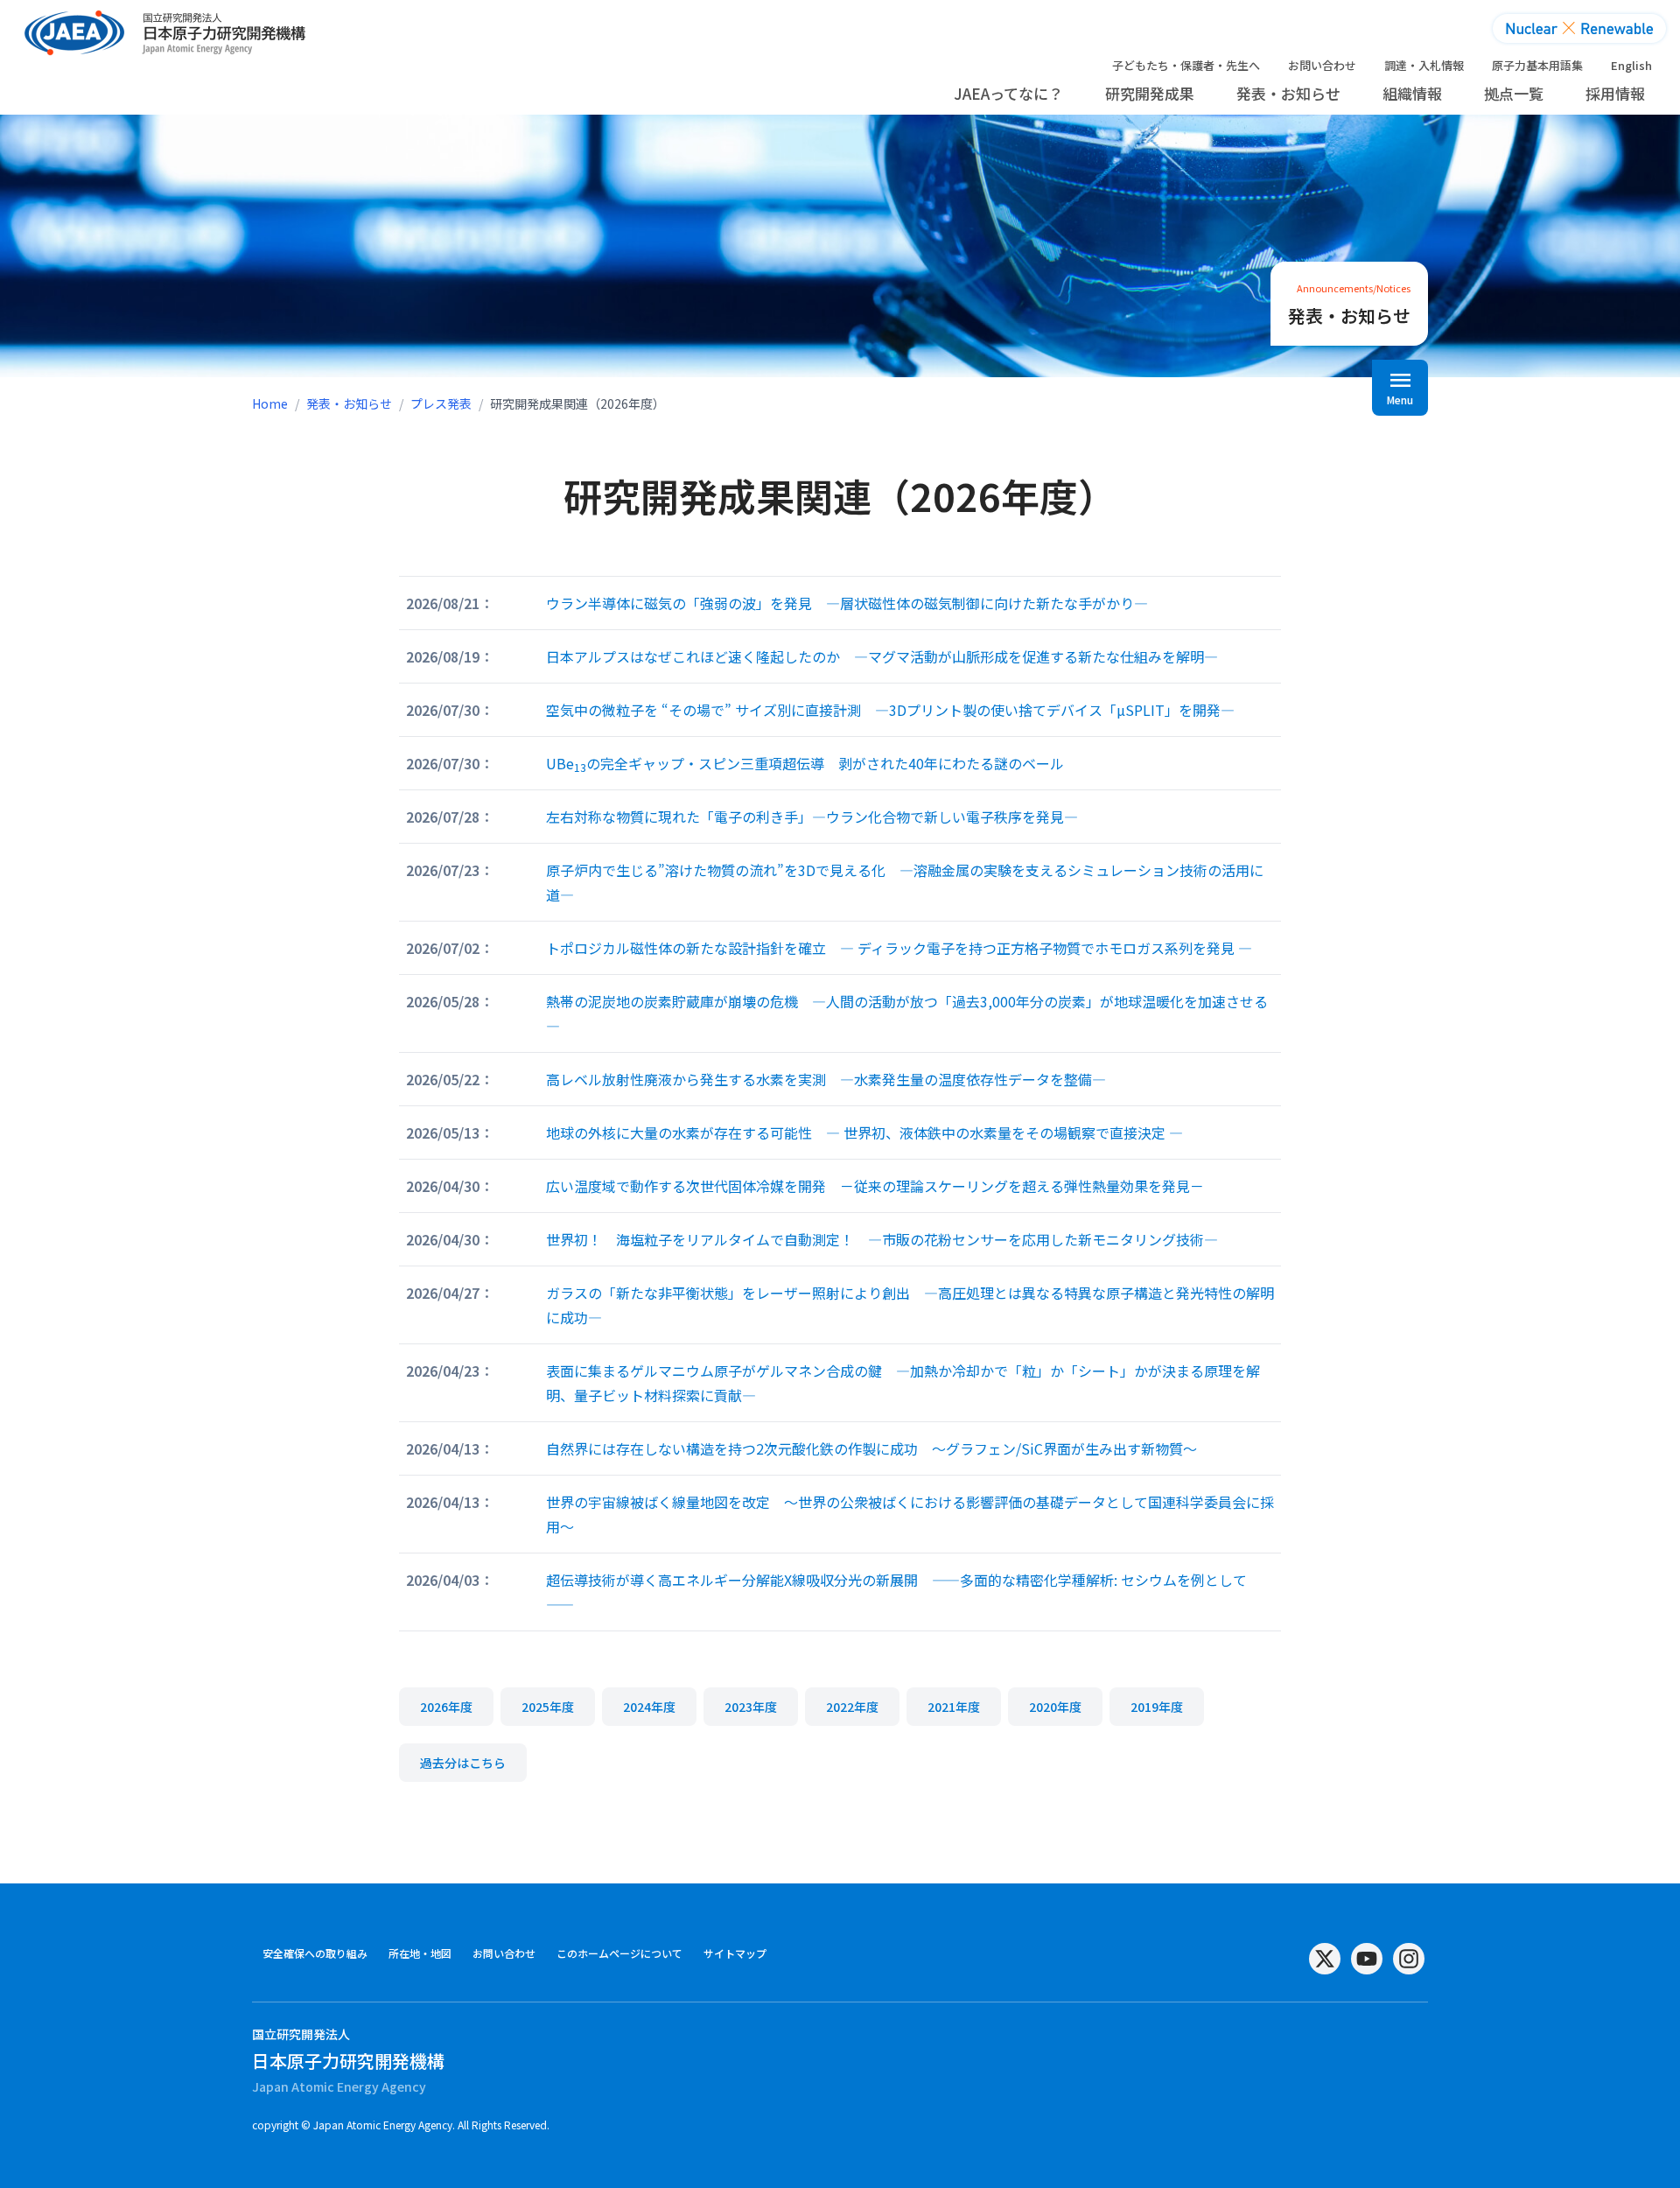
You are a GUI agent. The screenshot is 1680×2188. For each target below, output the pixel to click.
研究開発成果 (1150, 93)
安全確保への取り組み (315, 1953)
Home (270, 403)
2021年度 (954, 1707)
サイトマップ (735, 1953)
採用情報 (1615, 93)
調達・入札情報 (1424, 65)
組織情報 (1412, 93)
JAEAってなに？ (1008, 93)
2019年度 (1157, 1707)
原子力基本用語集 (1537, 65)
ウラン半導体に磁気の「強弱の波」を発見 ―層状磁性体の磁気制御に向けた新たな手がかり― (847, 603)
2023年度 (751, 1707)
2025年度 (548, 1707)
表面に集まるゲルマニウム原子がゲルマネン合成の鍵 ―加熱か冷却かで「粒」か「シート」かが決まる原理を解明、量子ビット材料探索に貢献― (903, 1383)
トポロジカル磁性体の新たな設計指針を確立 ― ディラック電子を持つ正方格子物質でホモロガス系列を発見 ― (899, 948)
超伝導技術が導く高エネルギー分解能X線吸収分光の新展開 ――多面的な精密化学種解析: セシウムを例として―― (896, 1592)
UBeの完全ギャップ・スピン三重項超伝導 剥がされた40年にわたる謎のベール (805, 764)
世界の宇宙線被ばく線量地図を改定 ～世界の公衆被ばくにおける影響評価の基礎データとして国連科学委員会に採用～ (910, 1514)
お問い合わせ (1322, 65)
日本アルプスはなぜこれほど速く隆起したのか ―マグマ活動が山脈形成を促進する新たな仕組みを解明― (882, 656)
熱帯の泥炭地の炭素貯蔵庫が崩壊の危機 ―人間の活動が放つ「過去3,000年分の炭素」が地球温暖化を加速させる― (907, 1013)
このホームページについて (619, 1953)
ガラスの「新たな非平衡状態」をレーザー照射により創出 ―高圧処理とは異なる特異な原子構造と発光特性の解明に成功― (910, 1305)
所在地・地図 (420, 1953)
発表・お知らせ (1288, 93)
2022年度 (852, 1707)
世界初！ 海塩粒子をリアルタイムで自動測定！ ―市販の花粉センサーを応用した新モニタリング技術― (882, 1239)
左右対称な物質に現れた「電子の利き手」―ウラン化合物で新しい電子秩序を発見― (812, 817)
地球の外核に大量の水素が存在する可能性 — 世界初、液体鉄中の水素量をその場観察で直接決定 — (864, 1133)
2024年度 (649, 1707)
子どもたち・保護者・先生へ (1186, 65)
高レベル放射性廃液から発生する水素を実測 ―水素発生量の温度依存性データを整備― (826, 1079)
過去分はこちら (463, 1763)
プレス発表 (441, 403)
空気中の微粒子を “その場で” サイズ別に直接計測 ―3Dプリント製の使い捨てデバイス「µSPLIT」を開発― (890, 710)
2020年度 (1055, 1707)
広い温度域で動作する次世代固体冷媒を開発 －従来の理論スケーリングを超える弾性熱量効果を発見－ (875, 1186)
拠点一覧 (1514, 93)
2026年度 (446, 1707)
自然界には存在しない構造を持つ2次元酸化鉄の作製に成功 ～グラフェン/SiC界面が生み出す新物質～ (871, 1448)
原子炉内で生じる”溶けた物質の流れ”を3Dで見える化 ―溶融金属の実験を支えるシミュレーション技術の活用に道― (905, 882)
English (1631, 65)
